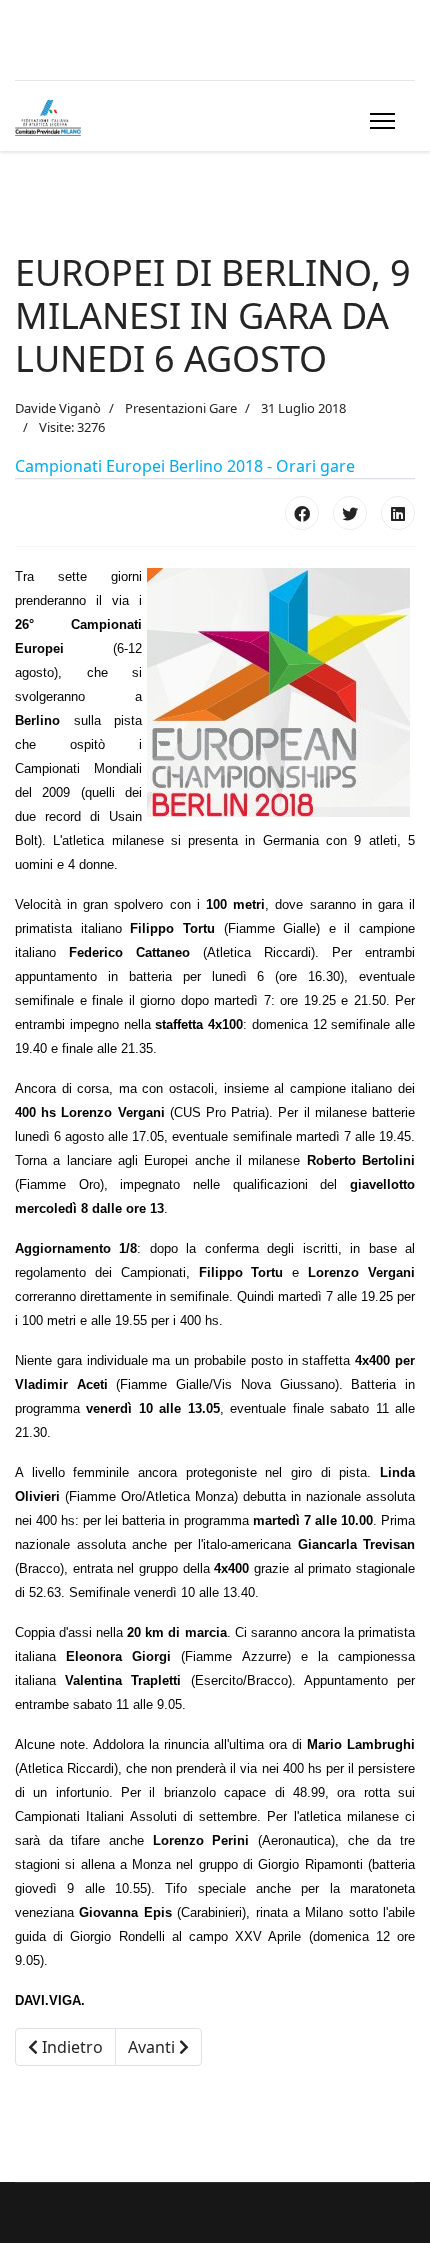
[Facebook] (302, 513)
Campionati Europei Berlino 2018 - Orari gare (185, 466)
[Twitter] (350, 513)
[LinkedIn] (398, 513)
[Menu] (378, 121)
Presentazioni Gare (181, 408)
